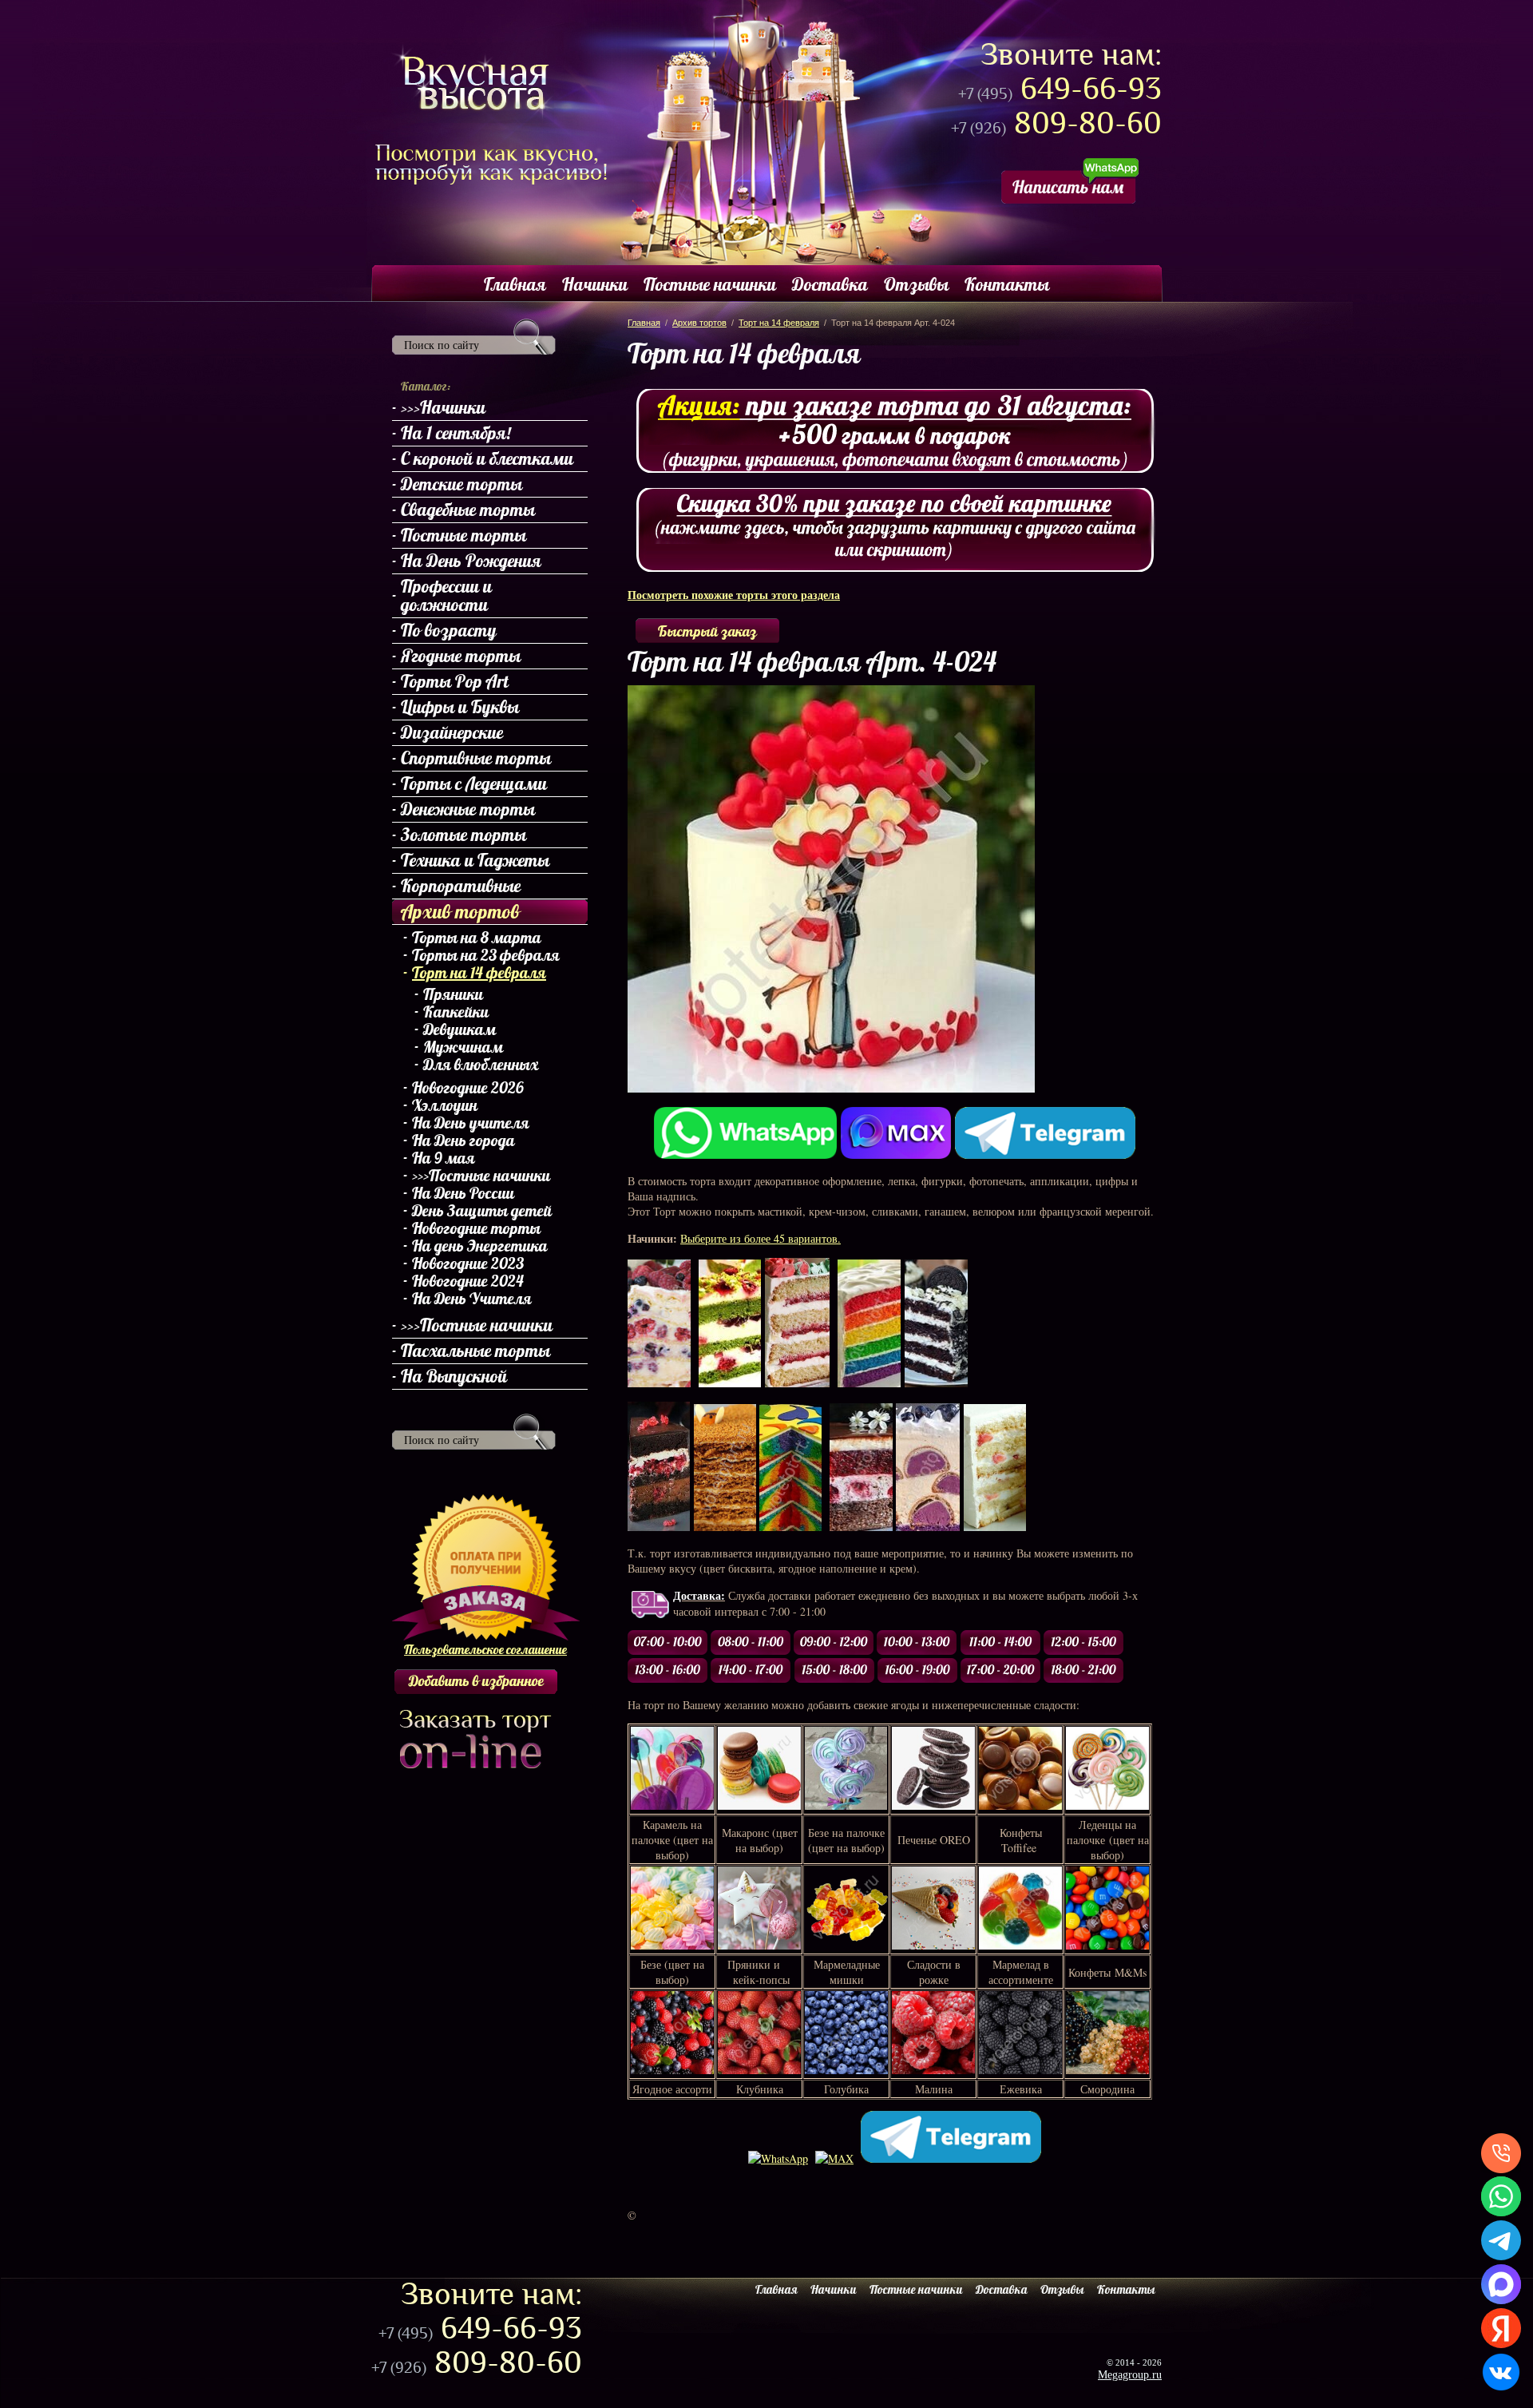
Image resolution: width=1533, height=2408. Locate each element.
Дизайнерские (452, 732)
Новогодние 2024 (468, 1281)
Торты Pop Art (455, 681)
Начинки (595, 284)
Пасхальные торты (475, 1351)
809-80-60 (1056, 123)
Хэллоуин (445, 1105)
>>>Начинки (443, 407)
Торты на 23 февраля (486, 955)
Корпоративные (461, 886)
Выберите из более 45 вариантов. (761, 1238)
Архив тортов (460, 911)
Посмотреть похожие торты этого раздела (734, 595)
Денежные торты (468, 809)
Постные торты (463, 535)
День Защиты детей (482, 1211)
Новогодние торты (476, 1228)
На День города (463, 1141)
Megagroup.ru (1130, 2375)
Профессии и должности (446, 595)
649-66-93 (1060, 89)
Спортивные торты (476, 758)
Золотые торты (463, 835)
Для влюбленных (481, 1065)
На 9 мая (444, 1158)
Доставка (830, 284)
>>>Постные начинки (481, 1176)
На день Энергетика (480, 1246)
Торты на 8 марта (477, 938)
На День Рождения (471, 561)
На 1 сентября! (456, 433)
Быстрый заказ (707, 631)
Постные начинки (710, 284)
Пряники (453, 994)
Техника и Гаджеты (475, 860)
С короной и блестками (487, 458)
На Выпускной (454, 1376)
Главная (515, 284)
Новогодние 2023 (468, 1264)
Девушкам (460, 1029)
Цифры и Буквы (460, 707)
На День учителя (471, 1123)
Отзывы (916, 284)
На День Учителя (472, 1299)
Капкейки (456, 1012)
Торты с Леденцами (474, 783)
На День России (463, 1193)
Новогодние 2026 (468, 1088)
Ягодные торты (461, 656)
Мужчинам (463, 1047)
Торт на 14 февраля (479, 973)
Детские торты (461, 484)
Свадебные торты (468, 510)
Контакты (1007, 284)
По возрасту (449, 630)
